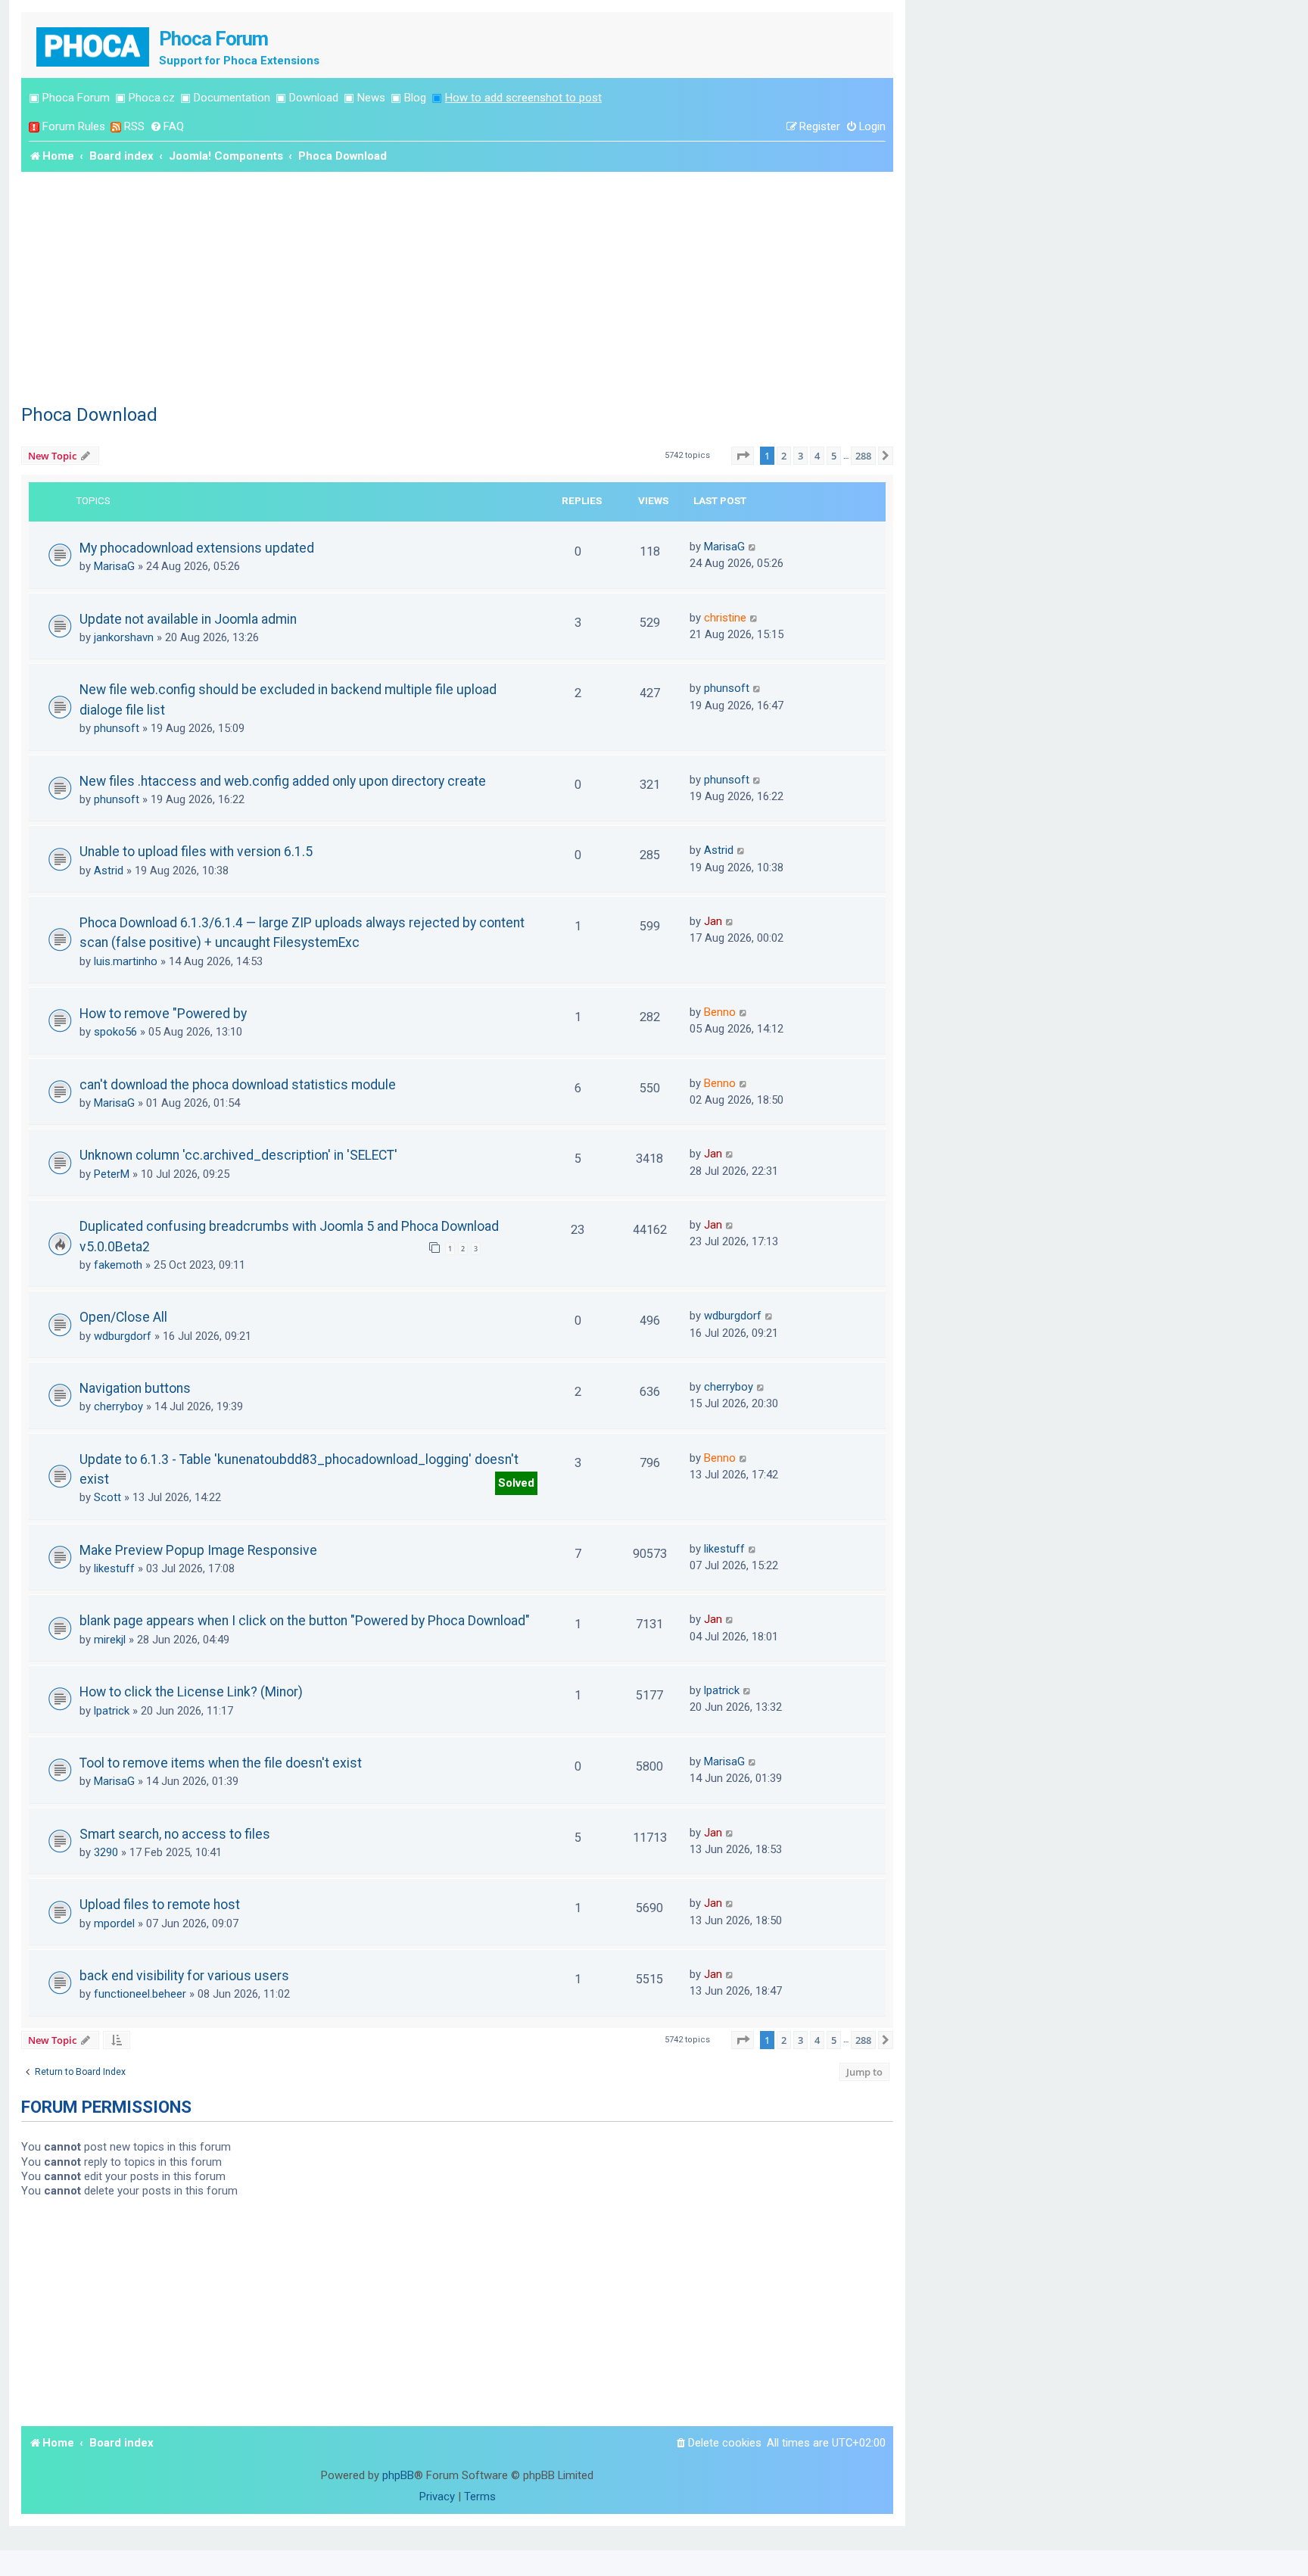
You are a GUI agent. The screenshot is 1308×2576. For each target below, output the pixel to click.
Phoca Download (89, 415)
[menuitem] (167, 127)
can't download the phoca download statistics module (238, 1085)
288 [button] (863, 456)
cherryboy (118, 1406)
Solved (516, 1483)
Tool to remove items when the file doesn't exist (221, 1763)
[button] (743, 456)
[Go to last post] (753, 547)
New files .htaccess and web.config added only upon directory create (283, 781)
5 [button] (834, 456)
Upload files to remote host (160, 1905)
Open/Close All (123, 1317)
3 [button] (800, 456)
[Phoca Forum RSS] (116, 127)
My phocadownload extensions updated (197, 548)
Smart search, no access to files (175, 1834)
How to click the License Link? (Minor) (191, 1692)
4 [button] (817, 456)
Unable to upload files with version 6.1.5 (196, 852)
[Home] (94, 45)
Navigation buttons (135, 1388)
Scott (107, 1497)
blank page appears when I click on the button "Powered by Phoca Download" (305, 1621)
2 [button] (784, 456)
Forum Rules (74, 126)
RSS (134, 126)
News (371, 98)
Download (314, 98)
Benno (720, 1012)
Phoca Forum (76, 98)
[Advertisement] (457, 285)
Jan (713, 921)
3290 (106, 1852)
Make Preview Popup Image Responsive (198, 1550)
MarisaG (114, 566)
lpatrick (112, 1711)
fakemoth (118, 1265)
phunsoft (117, 728)
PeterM (112, 1174)
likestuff (114, 1568)
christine (725, 618)
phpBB (398, 2475)
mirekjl (110, 1640)
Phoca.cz (152, 98)
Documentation (232, 98)
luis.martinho (126, 961)
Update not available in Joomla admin (188, 619)
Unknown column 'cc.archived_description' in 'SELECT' (238, 1155)
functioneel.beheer (140, 1994)
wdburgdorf (123, 1336)
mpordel (114, 1923)
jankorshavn (124, 637)
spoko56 (115, 1032)
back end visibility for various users (184, 1976)
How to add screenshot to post (523, 98)
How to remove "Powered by (163, 1014)
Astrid (109, 871)
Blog (415, 98)
